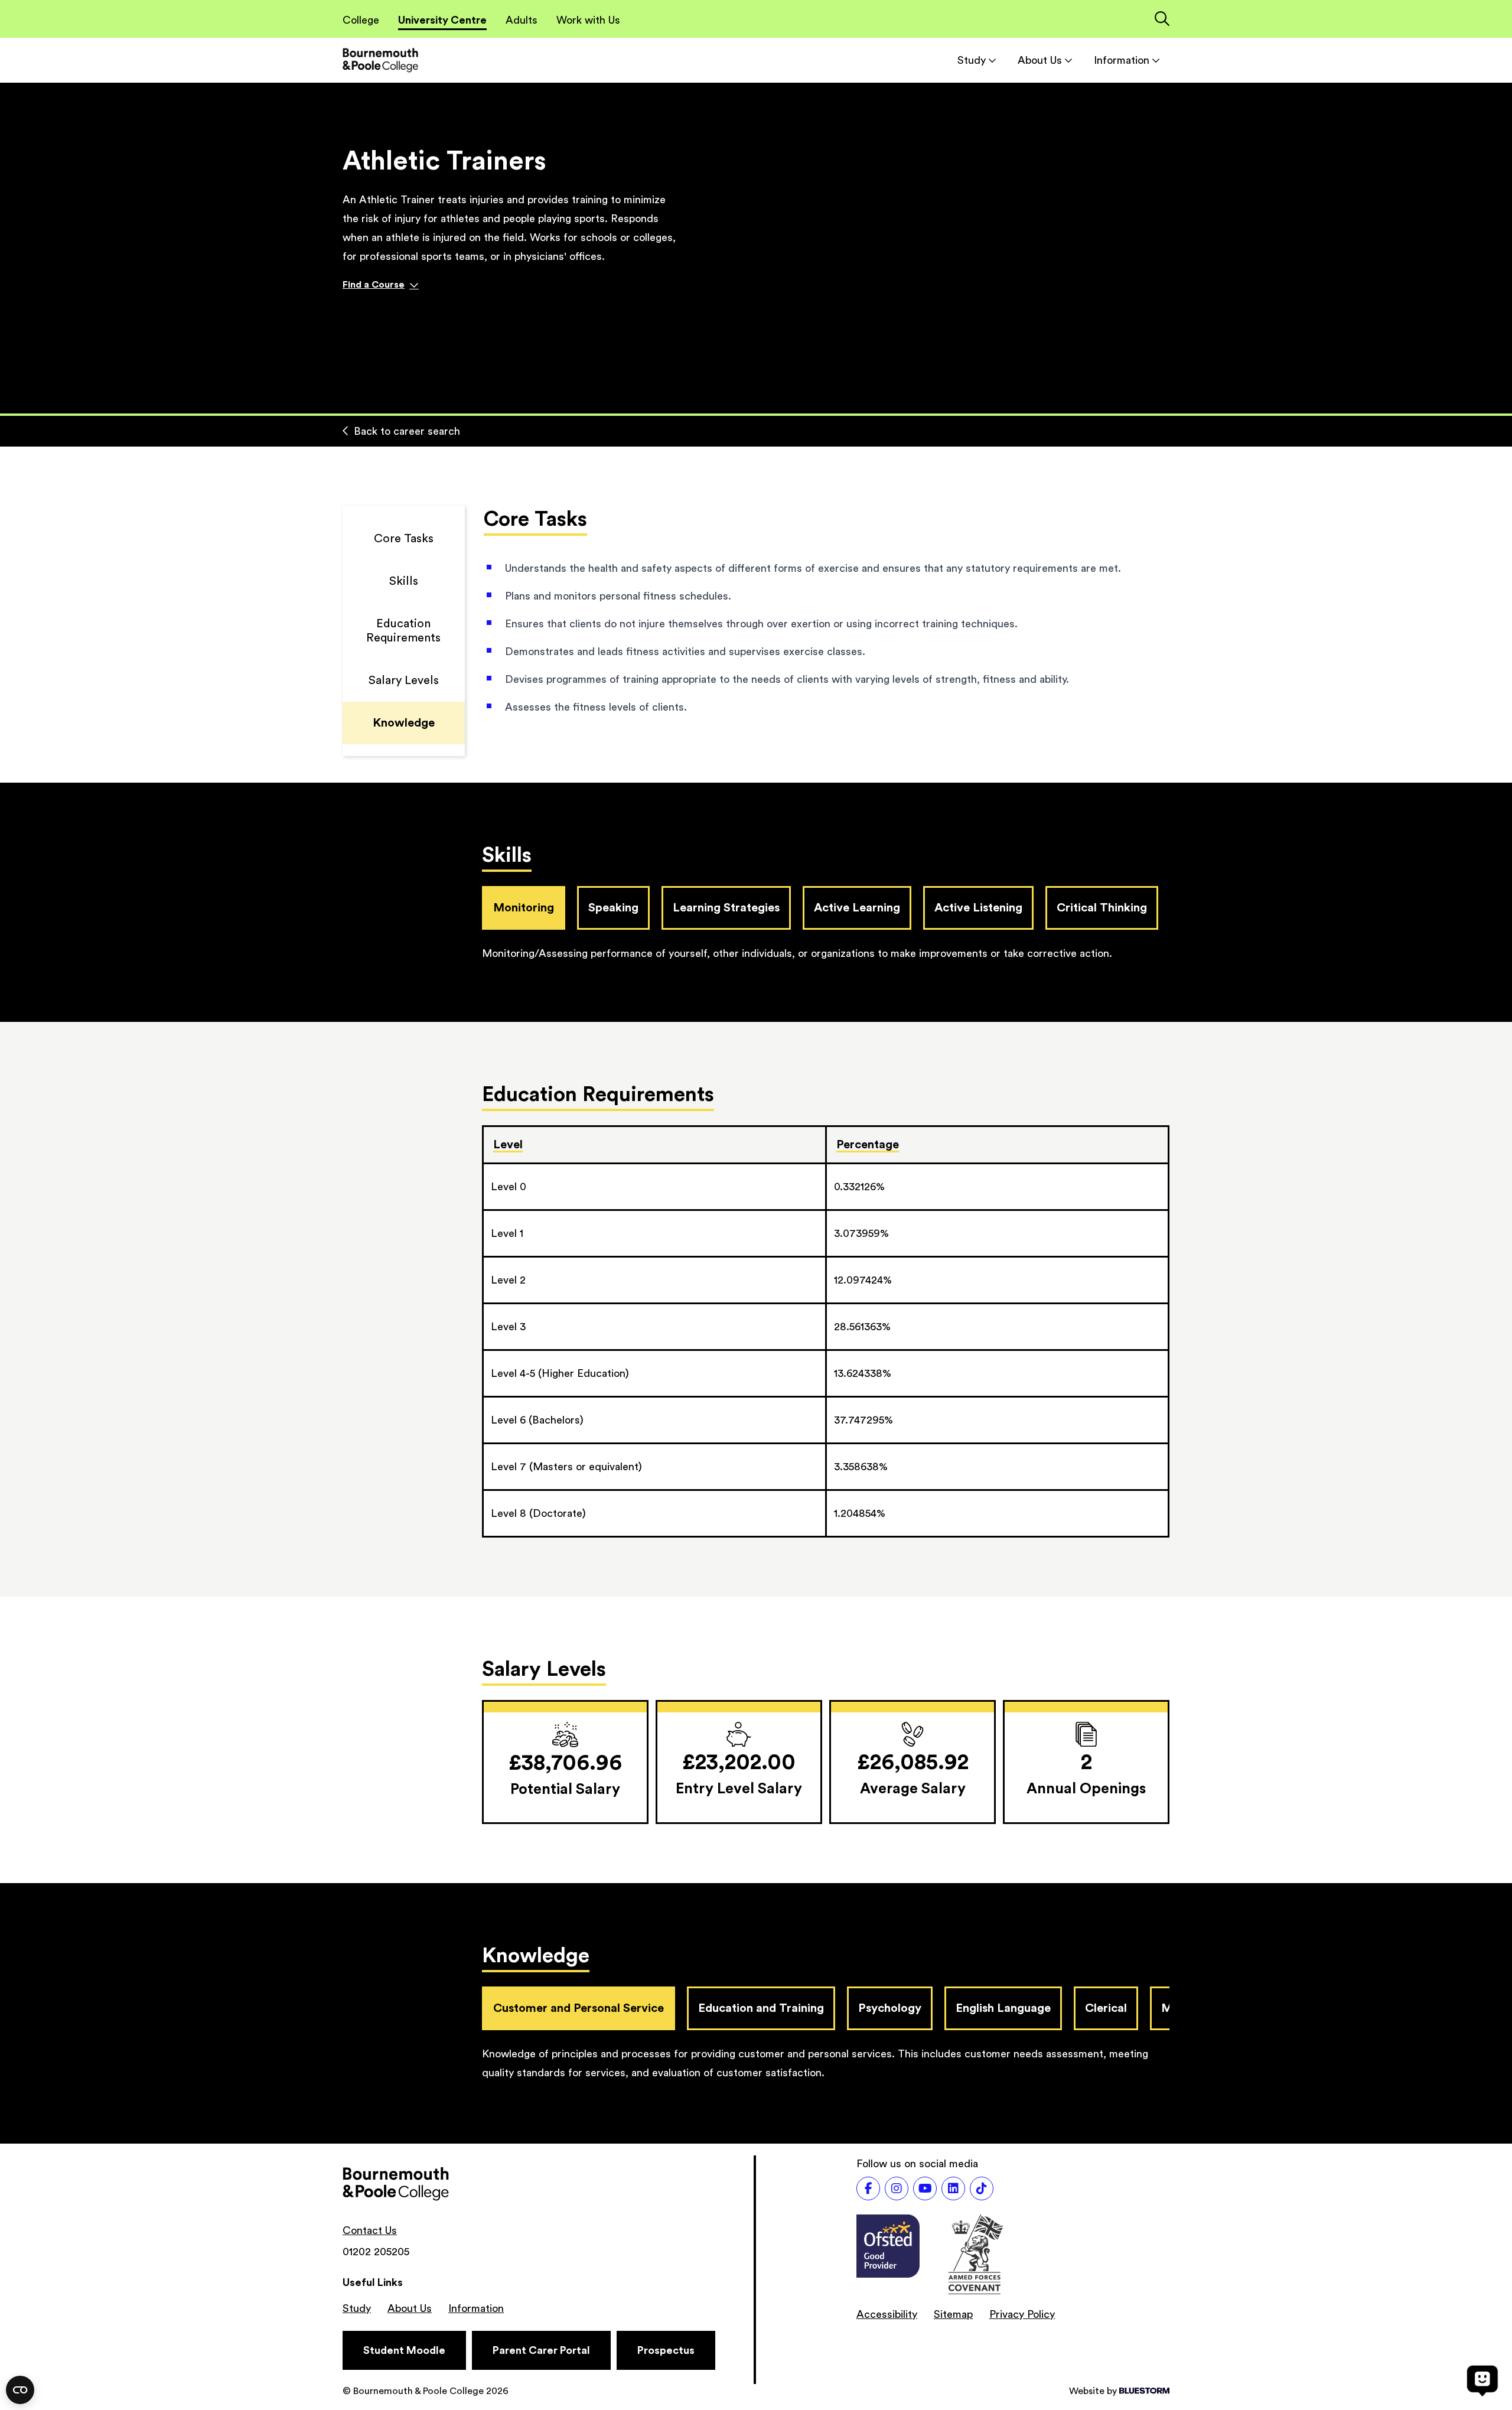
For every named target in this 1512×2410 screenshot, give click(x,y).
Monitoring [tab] (524, 908)
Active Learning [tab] (857, 908)
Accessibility (887, 2314)
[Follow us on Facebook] (868, 2188)
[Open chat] (1482, 2380)
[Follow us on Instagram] (897, 2188)
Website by (1093, 2391)
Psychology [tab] (890, 2008)
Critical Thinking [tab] (1102, 908)
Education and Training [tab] (761, 2008)
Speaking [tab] (613, 908)
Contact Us (370, 2230)
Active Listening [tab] (978, 908)
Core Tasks (404, 539)
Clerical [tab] (1106, 2008)
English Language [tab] (1003, 2008)
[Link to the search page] (1162, 20)
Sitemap (953, 2314)
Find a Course (374, 285)
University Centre (442, 20)
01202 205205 (376, 2252)
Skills (404, 581)
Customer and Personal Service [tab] (579, 2008)
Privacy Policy (1022, 2314)
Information (1122, 60)
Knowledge (404, 723)
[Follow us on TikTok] (982, 2188)
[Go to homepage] (380, 60)
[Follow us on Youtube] (925, 2188)
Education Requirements (403, 631)
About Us (1040, 60)
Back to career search (407, 431)
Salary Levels (404, 680)
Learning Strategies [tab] (726, 908)
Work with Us (588, 20)
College (361, 20)
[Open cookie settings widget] (20, 2390)
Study (972, 60)
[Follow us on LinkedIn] (953, 2188)
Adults (522, 20)
